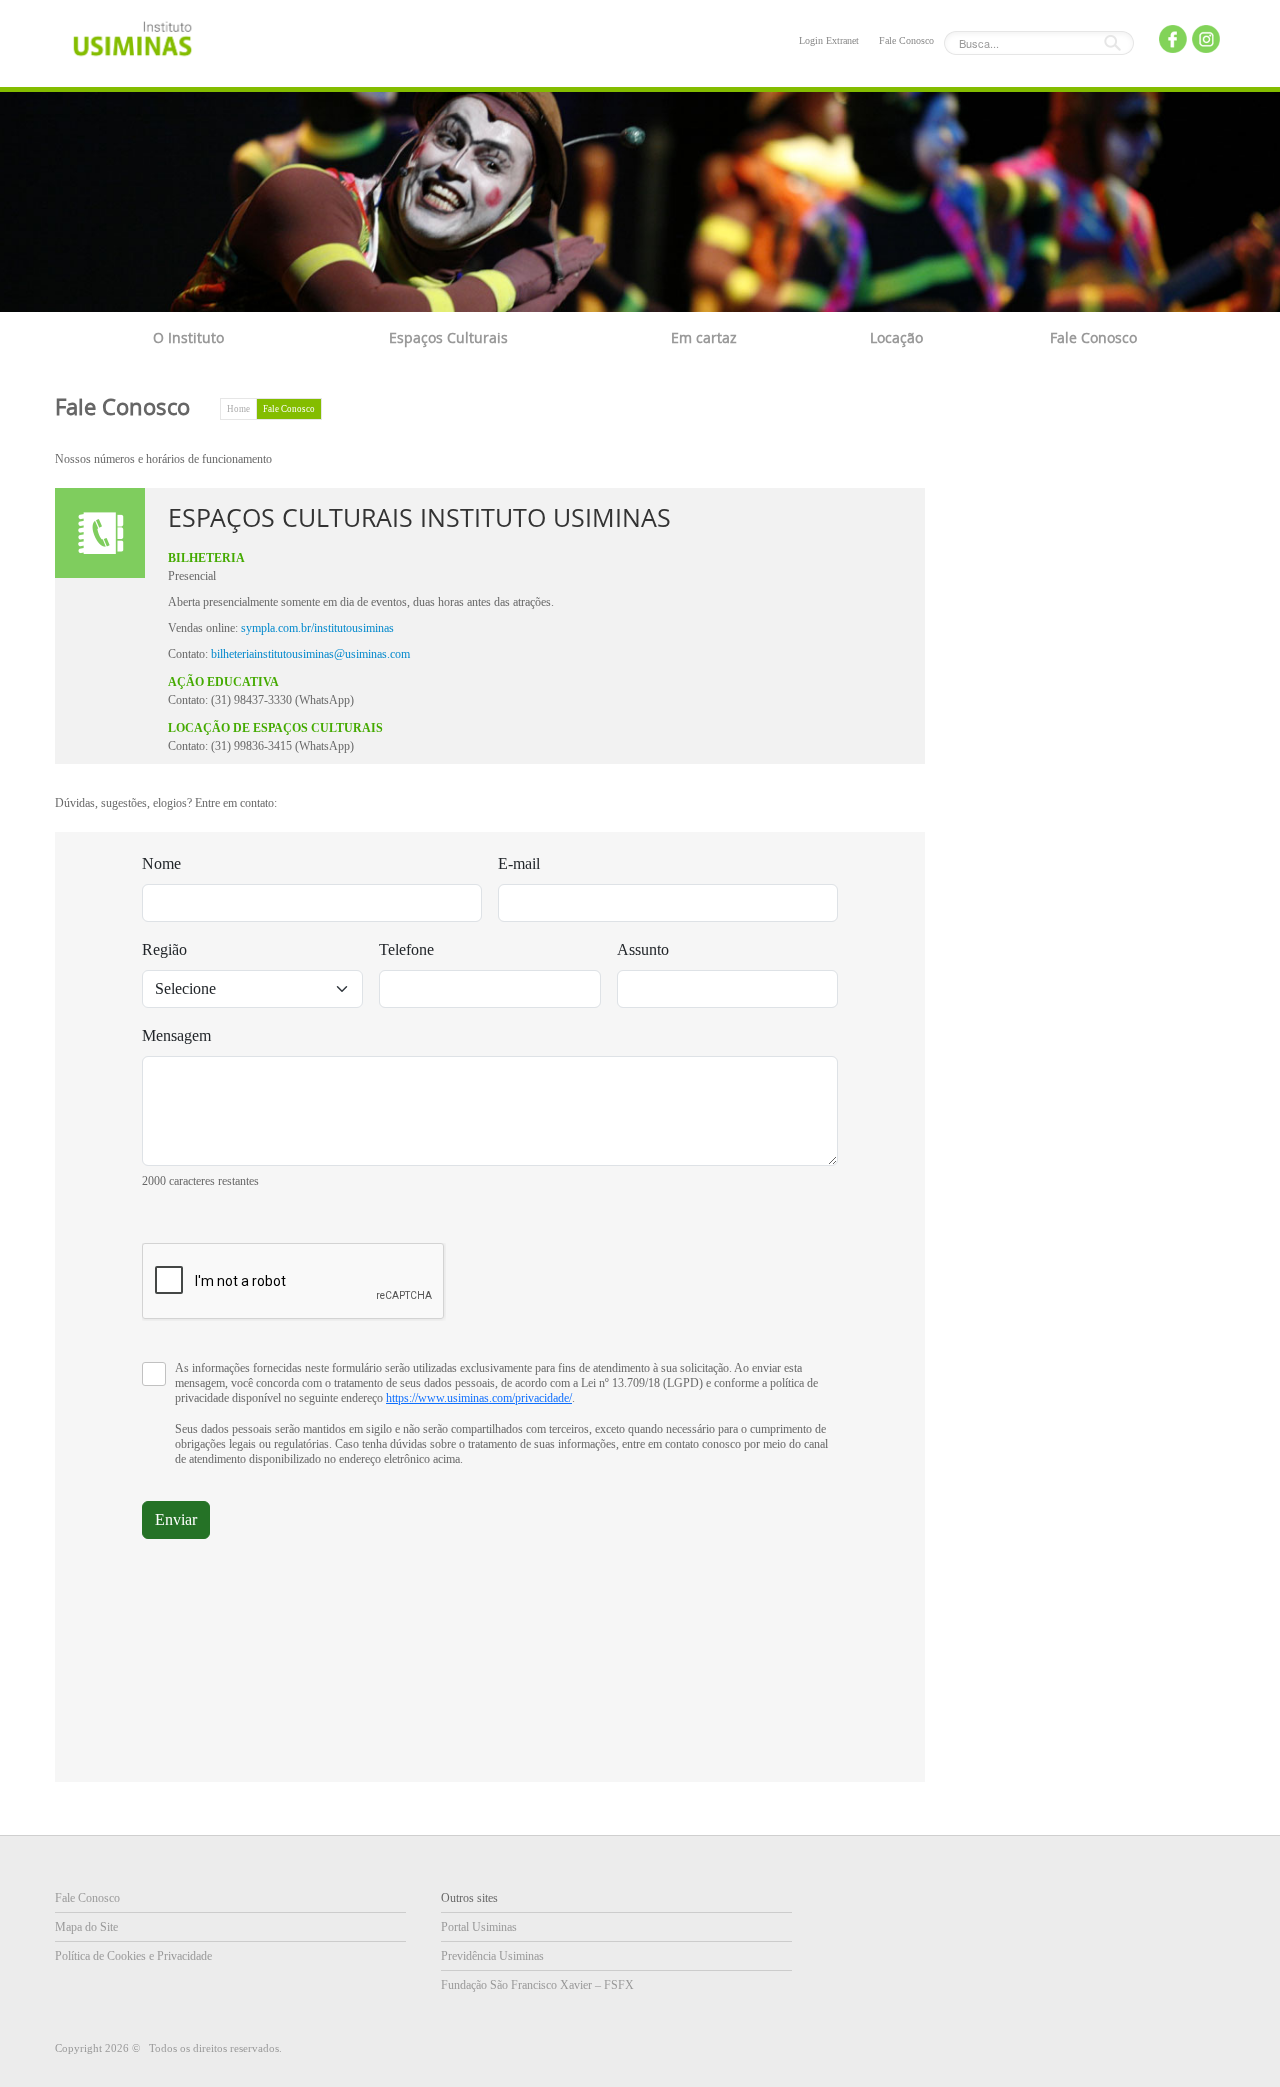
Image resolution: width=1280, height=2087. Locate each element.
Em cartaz (704, 337)
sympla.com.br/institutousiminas (317, 628)
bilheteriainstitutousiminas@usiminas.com (310, 654)
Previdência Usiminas (492, 1956)
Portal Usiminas (479, 1927)
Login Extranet (829, 40)
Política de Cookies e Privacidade (133, 1956)
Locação (896, 337)
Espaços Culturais (448, 337)
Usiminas (132, 42)
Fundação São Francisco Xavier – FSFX (537, 1985)
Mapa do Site (86, 1927)
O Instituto (188, 337)
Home (238, 409)
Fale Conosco (906, 40)
